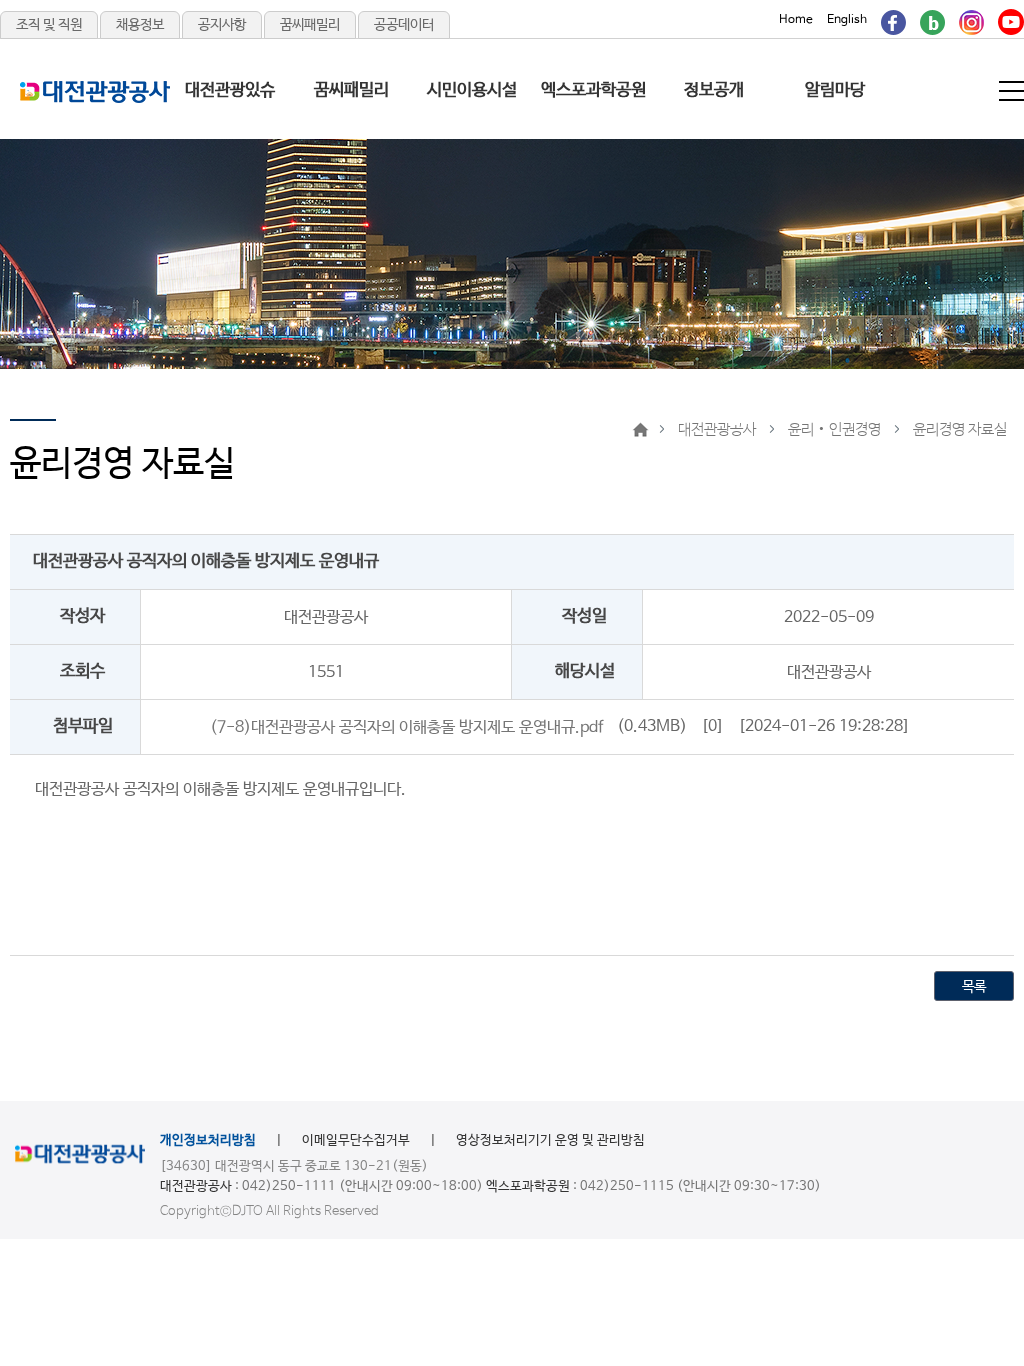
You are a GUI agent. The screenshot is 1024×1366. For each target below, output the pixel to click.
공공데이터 (404, 25)
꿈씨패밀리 (310, 25)
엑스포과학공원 (593, 90)
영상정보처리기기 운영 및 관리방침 (550, 1140)
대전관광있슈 (230, 90)
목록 (974, 987)
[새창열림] (893, 20)
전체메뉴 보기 (1013, 91)
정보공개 (714, 90)
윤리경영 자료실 (960, 429)
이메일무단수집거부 (356, 1140)
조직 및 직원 (49, 25)
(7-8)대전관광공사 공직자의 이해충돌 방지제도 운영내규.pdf (406, 726)
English (847, 20)
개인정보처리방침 (208, 1140)
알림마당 (835, 90)
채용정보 (140, 25)
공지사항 (222, 25)
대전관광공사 (717, 429)
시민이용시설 (472, 90)
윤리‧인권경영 (834, 429)
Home (796, 20)
